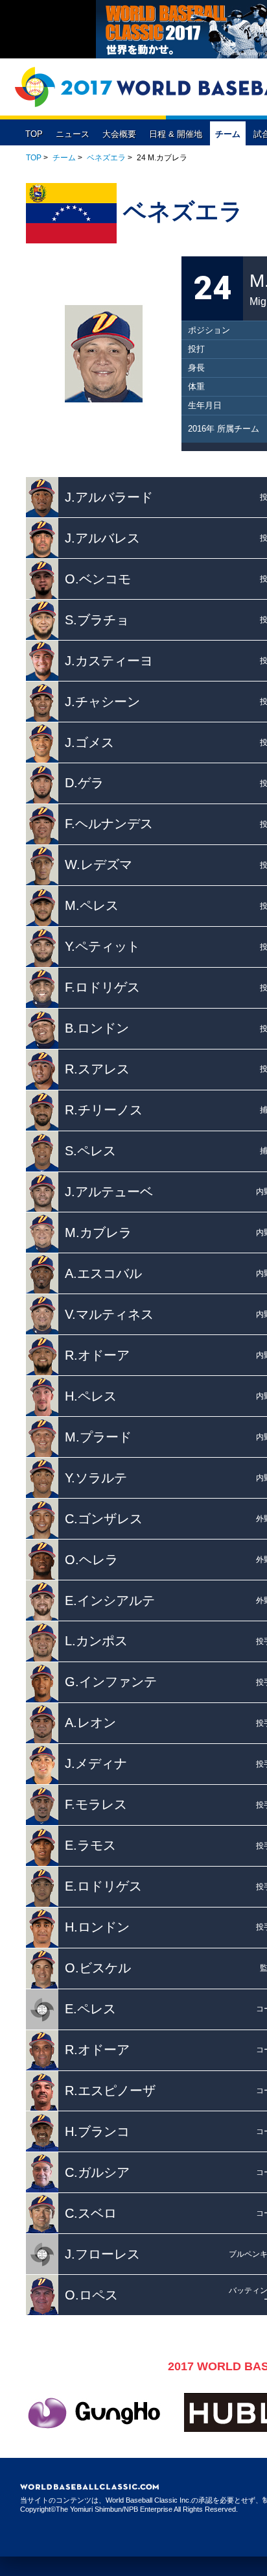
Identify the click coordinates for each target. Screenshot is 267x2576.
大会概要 (119, 134)
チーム (228, 134)
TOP (34, 134)
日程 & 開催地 (176, 134)
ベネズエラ (106, 158)
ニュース (73, 134)
